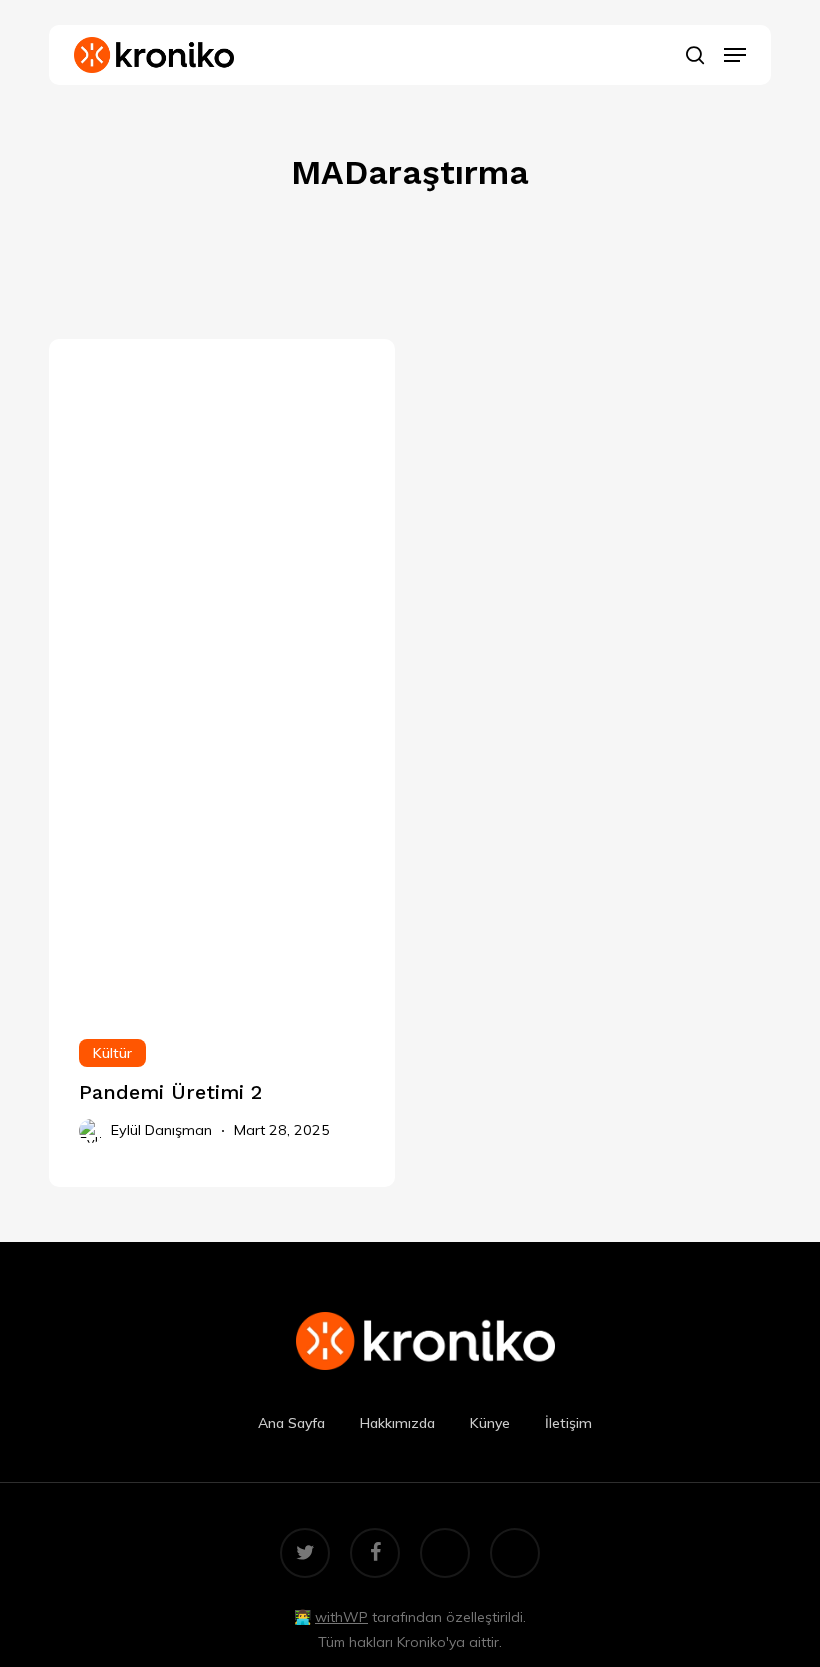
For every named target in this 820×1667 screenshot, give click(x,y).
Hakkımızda (397, 1423)
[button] (735, 55)
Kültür (112, 1053)
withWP (341, 1617)
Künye (490, 1423)
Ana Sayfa (291, 1423)
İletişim (568, 1423)
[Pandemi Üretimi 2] (222, 672)
